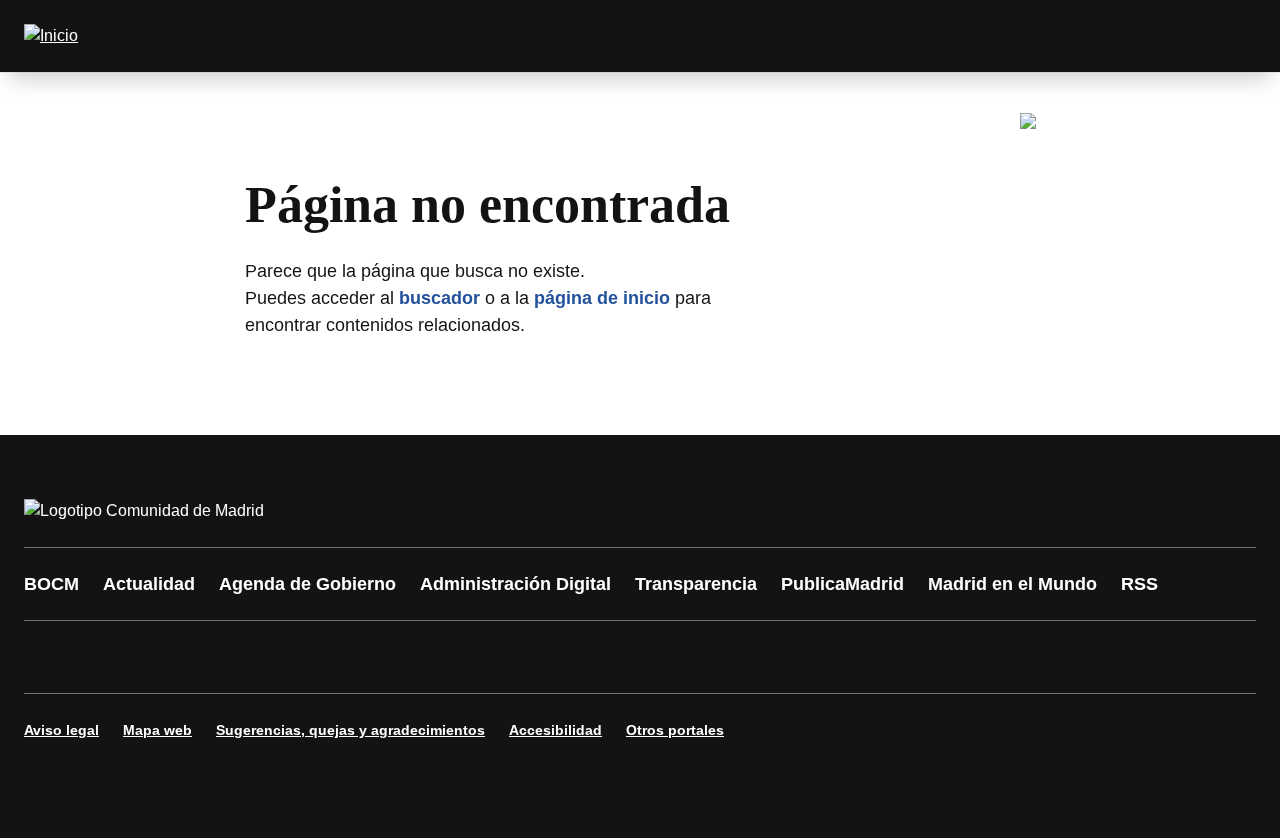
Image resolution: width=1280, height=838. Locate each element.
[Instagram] (112, 657)
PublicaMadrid (842, 584)
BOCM (51, 584)
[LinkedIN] (292, 657)
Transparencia (696, 584)
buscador (439, 298)
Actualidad (149, 584)
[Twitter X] (172, 657)
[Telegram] (532, 657)
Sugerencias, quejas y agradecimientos (350, 730)
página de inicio (602, 298)
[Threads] (592, 657)
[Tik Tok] (412, 657)
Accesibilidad (555, 730)
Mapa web (157, 730)
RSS (1139, 584)
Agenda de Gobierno (307, 584)
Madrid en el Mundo (1012, 584)
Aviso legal (61, 730)
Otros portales (675, 730)
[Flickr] (472, 657)
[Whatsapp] (352, 657)
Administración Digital (515, 584)
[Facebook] (52, 657)
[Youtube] (232, 657)
